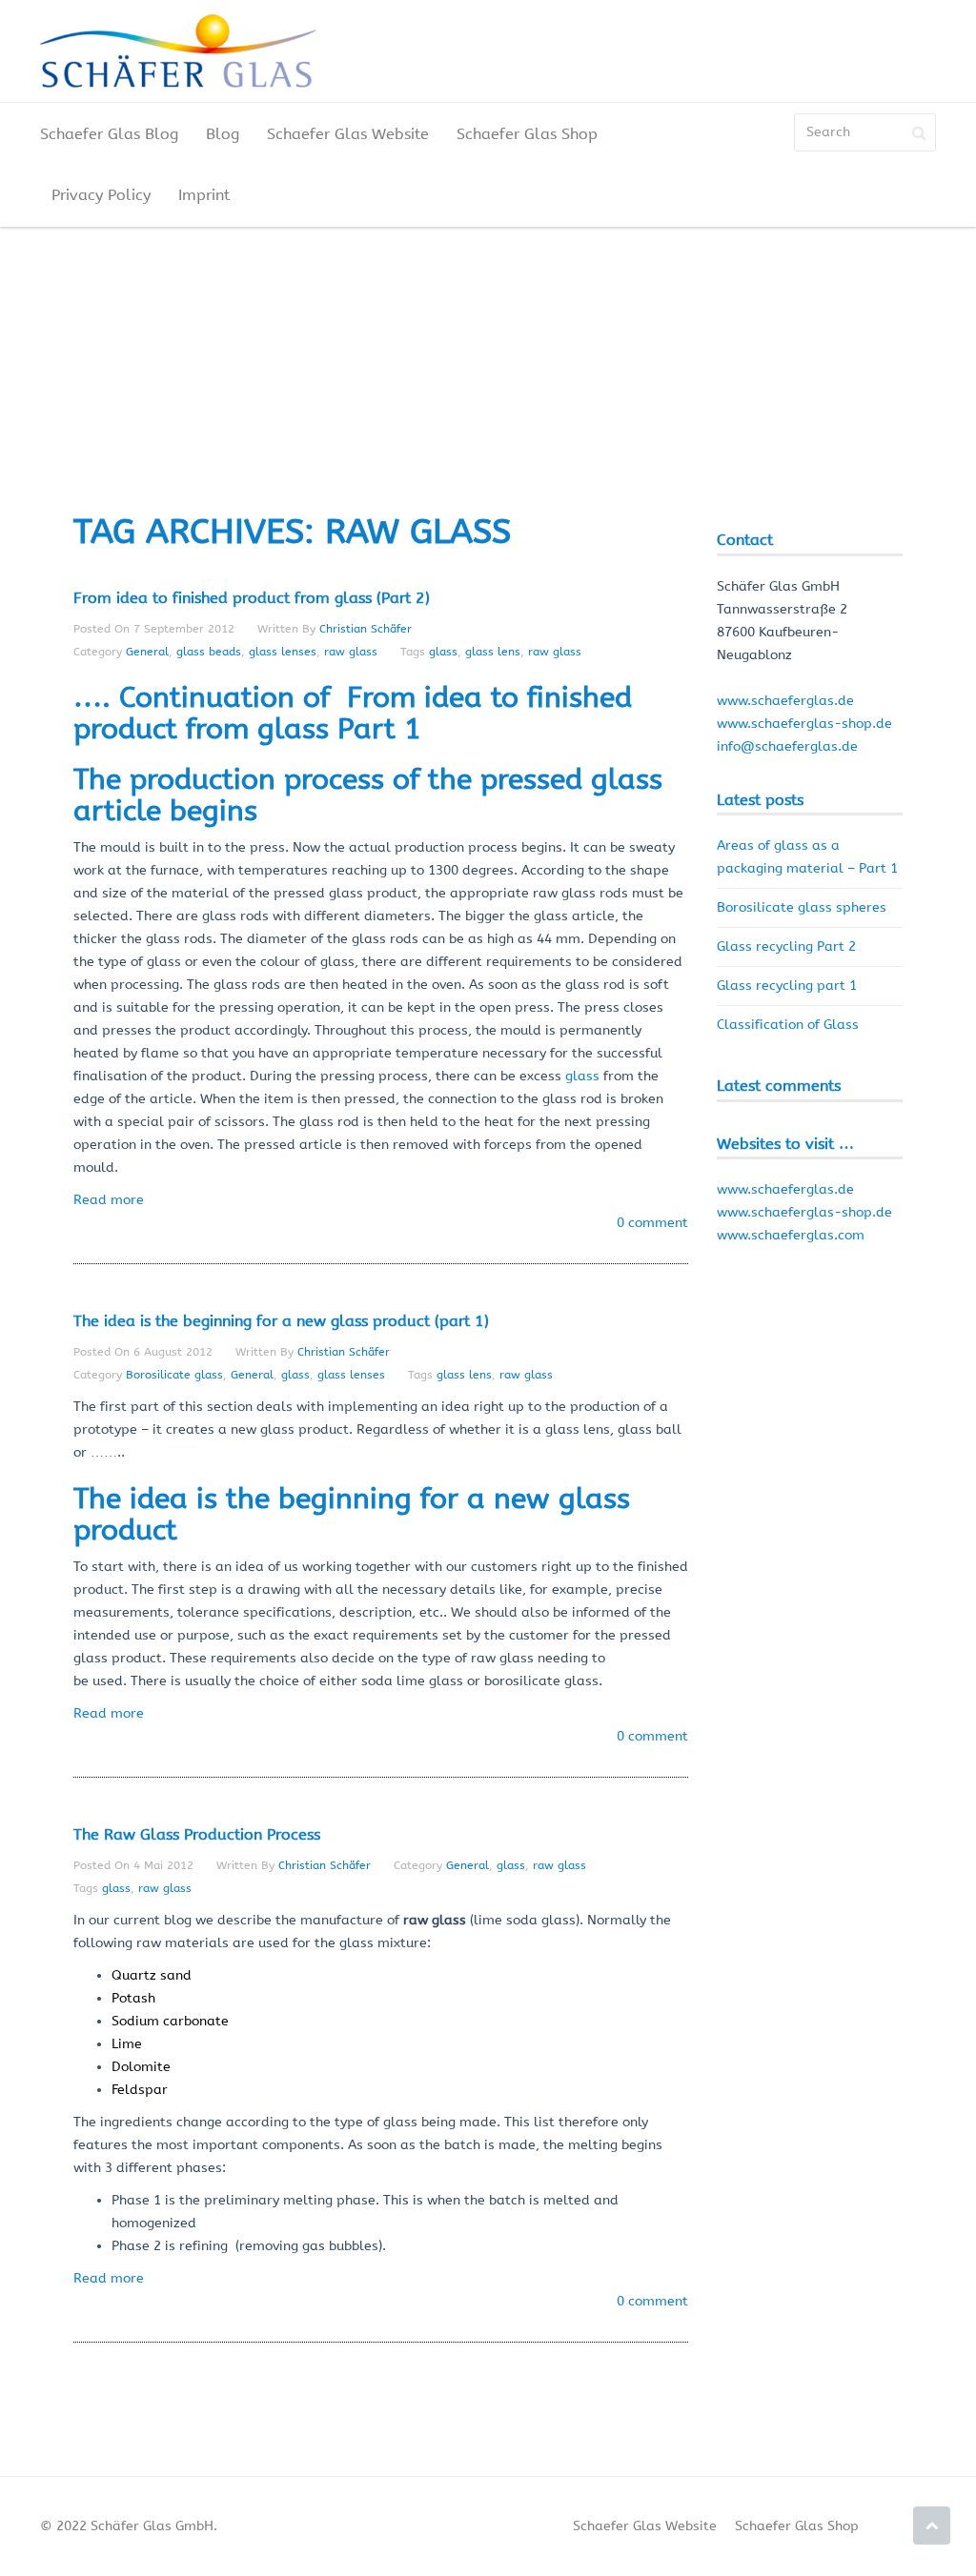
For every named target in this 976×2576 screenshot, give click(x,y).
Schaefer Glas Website (348, 134)
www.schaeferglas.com (791, 1235)
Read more (109, 1200)
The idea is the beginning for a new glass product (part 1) (281, 1321)
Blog (223, 134)
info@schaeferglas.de (787, 746)
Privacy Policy (101, 195)
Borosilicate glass (174, 1375)
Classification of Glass (788, 1025)
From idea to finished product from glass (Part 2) (252, 598)
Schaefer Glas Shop (527, 134)
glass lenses (283, 652)
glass (443, 652)
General (147, 652)
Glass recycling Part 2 (786, 946)
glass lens (493, 652)
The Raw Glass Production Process (197, 1834)
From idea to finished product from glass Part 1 (353, 713)
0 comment (652, 1223)
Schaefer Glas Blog (109, 134)
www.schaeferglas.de (785, 701)
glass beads (209, 652)
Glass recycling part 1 (787, 986)
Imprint (204, 195)
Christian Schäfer (366, 629)
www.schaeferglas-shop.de (804, 724)
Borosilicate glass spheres (802, 907)
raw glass (351, 652)
